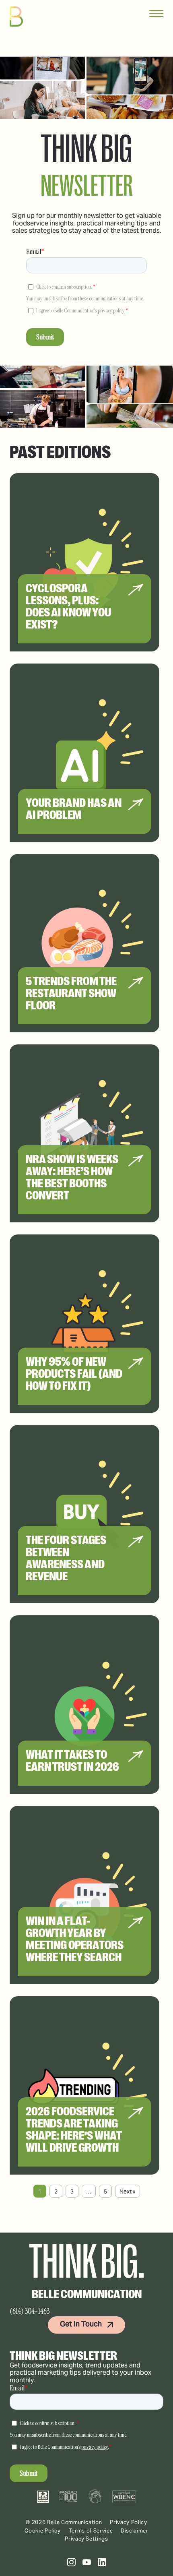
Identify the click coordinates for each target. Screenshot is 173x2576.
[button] (71, 2562)
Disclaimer (135, 2531)
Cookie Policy (42, 2531)
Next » (128, 2191)
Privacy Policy (128, 2522)
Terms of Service (91, 2531)
